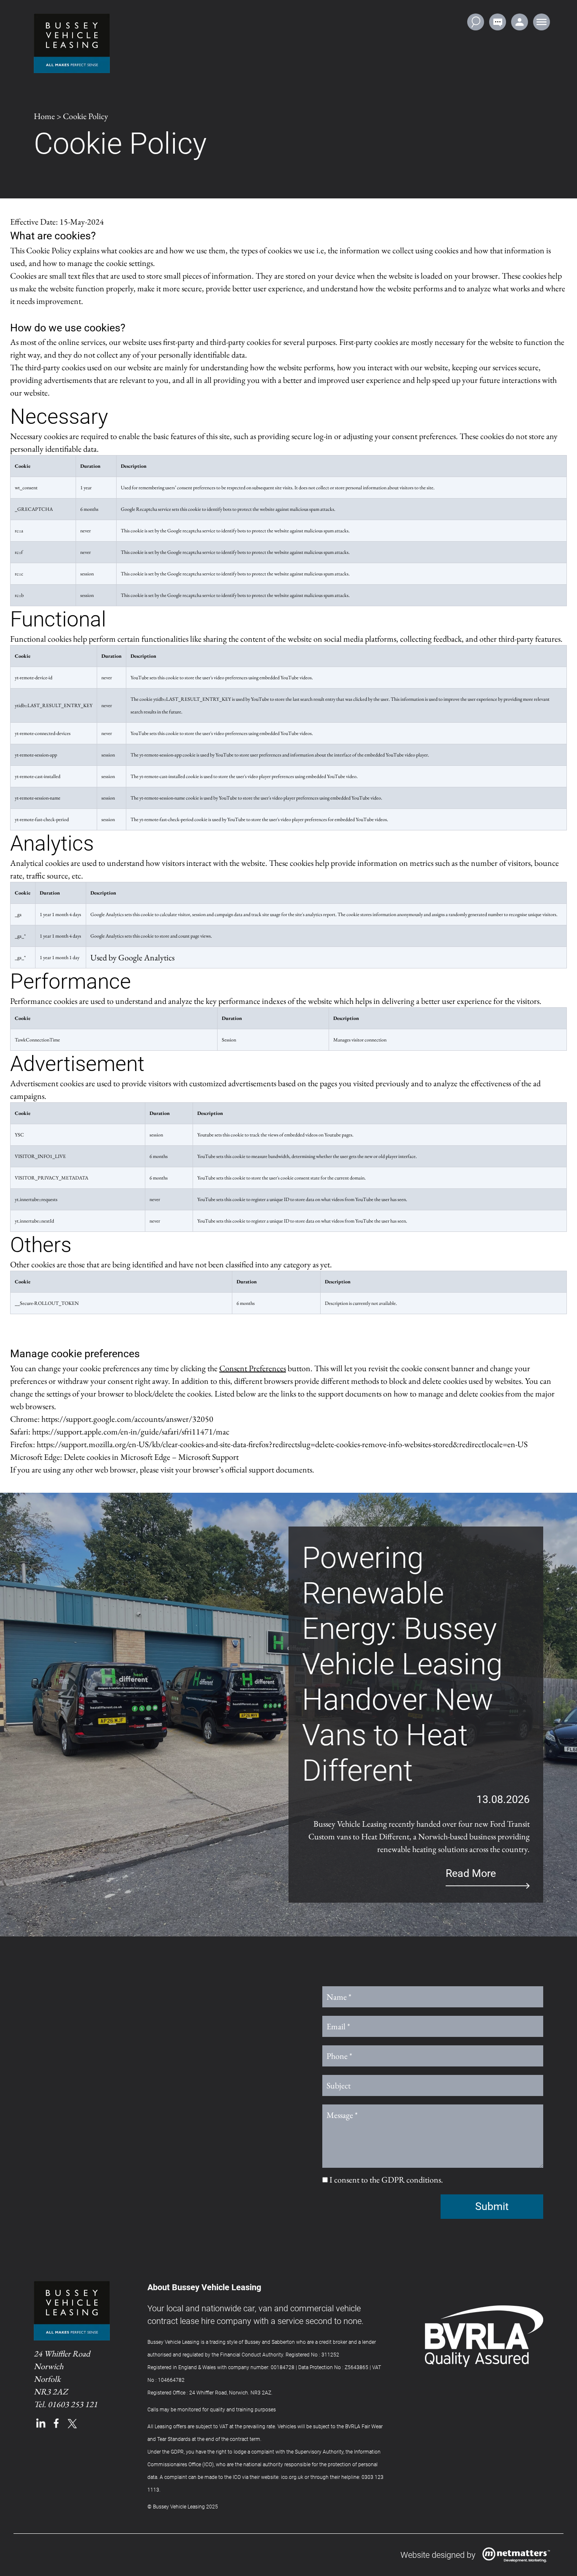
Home (44, 116)
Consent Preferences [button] (253, 1368)
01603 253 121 (73, 2404)
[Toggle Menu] (542, 22)
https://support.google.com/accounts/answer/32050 (127, 1419)
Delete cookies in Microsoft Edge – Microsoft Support (151, 1457)
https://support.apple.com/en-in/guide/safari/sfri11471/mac (131, 1432)
